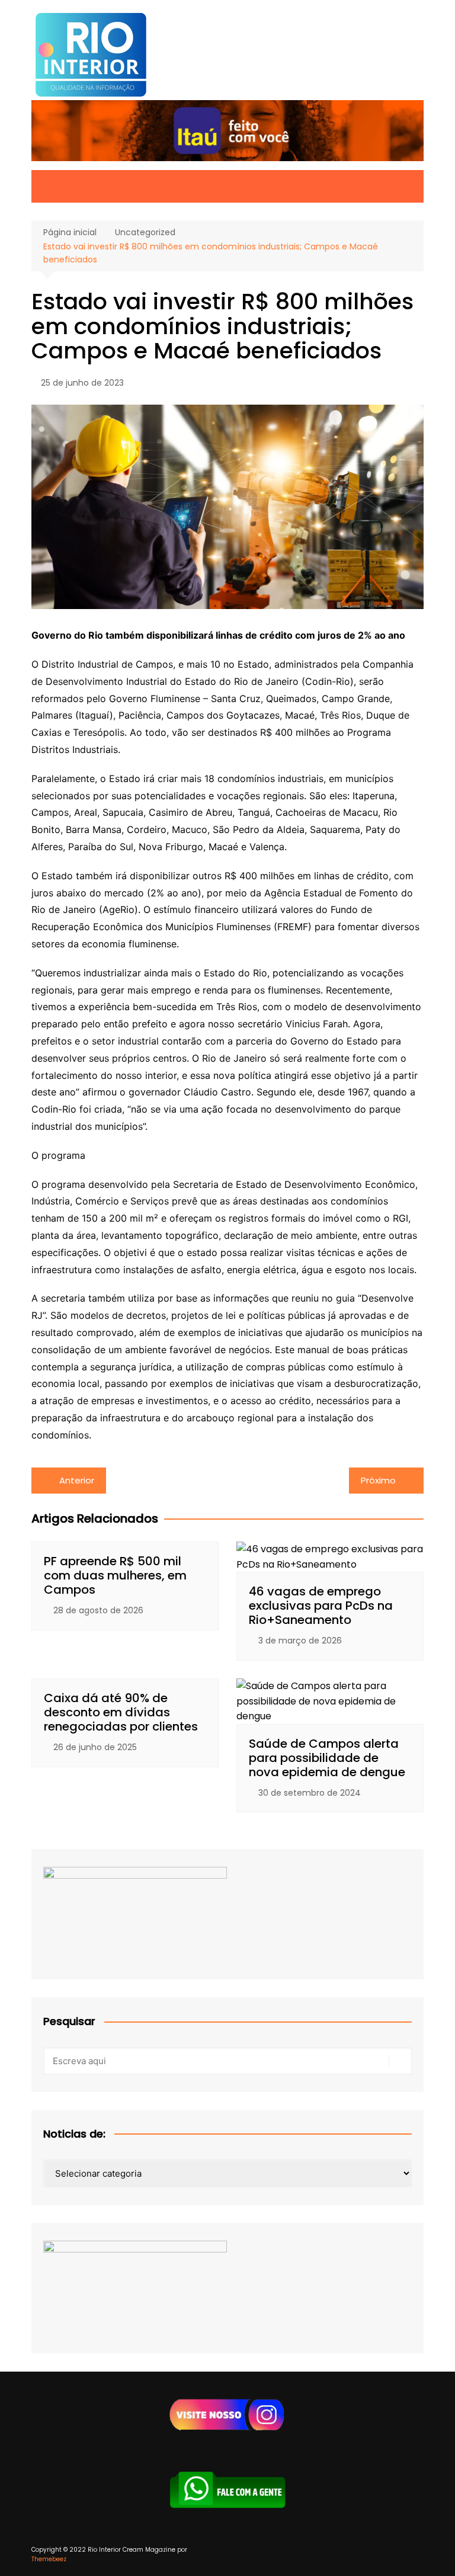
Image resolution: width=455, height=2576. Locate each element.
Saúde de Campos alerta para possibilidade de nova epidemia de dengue (327, 1758)
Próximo (378, 1480)
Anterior (77, 1480)
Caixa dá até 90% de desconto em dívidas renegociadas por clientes (121, 1712)
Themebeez (49, 2559)
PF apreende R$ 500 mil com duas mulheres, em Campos (115, 1575)
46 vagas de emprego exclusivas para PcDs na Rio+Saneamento (321, 1606)
